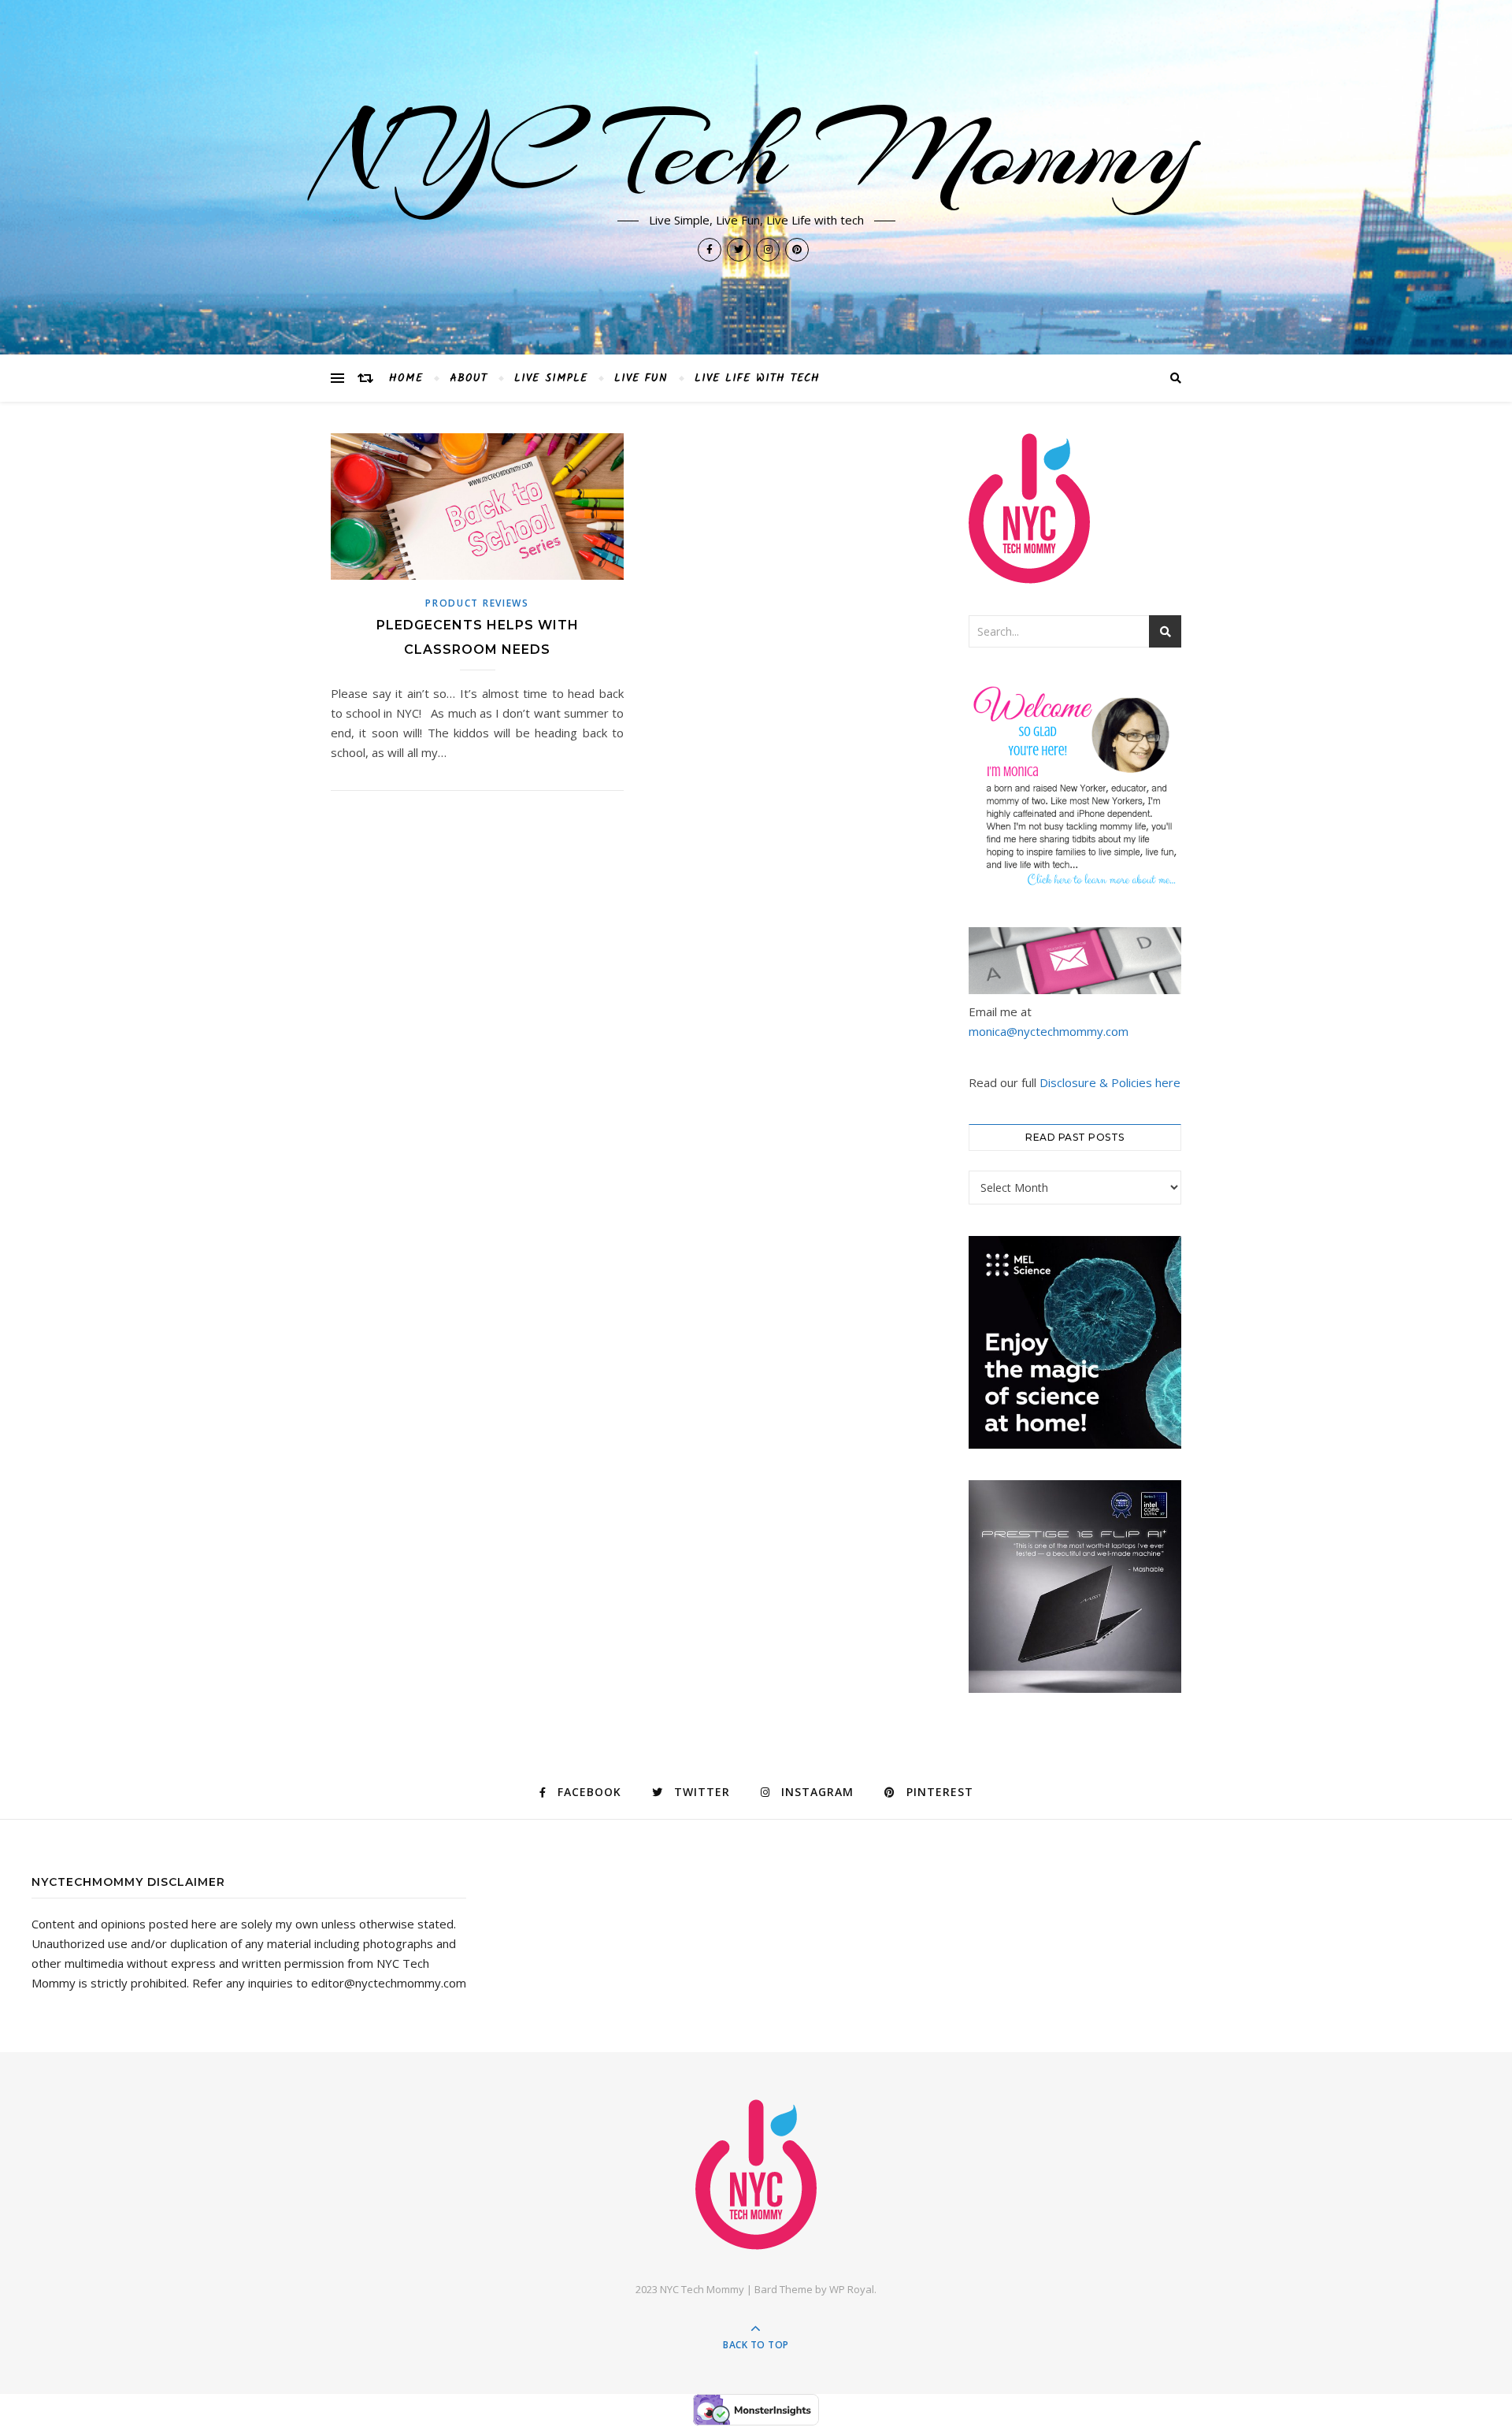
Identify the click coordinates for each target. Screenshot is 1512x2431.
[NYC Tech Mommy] (756, 2175)
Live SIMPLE (551, 378)
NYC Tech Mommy (756, 151)
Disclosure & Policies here (1110, 1082)
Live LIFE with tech (757, 378)
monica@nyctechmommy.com (1049, 1031)
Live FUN (641, 378)
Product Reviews (477, 603)
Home (406, 378)
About (469, 378)
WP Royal (852, 2289)
